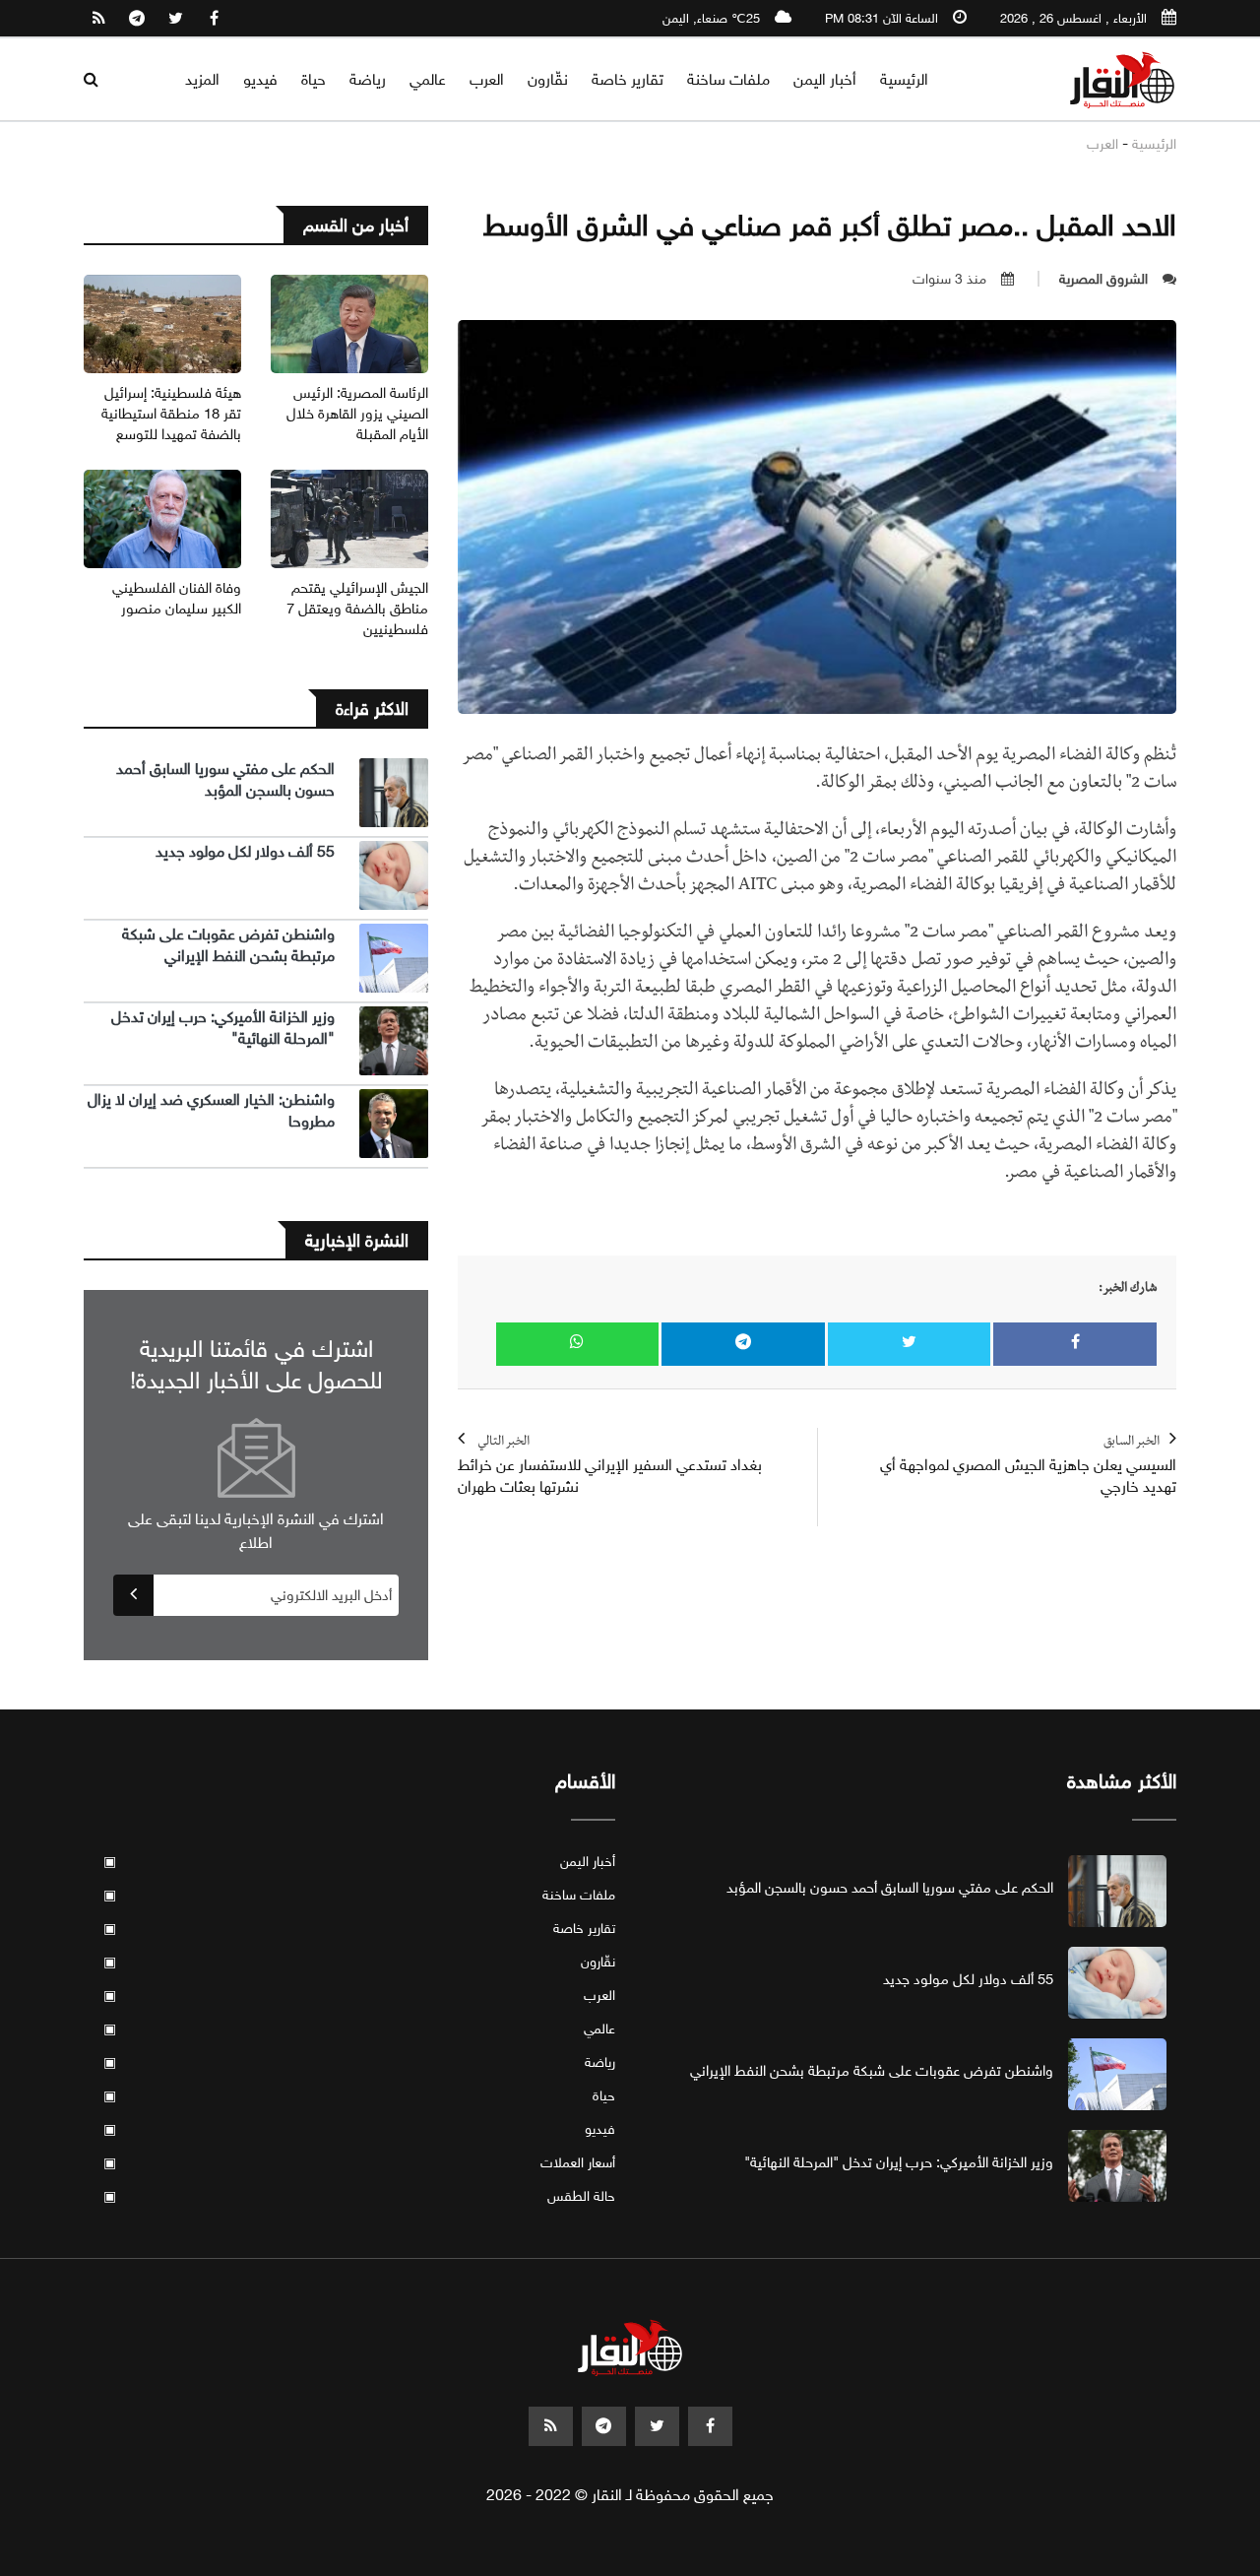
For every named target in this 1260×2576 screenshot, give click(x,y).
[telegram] (137, 19)
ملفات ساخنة (728, 79)
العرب (487, 79)
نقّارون (548, 79)
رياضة (368, 79)
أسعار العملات (359, 2163)
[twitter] (175, 19)
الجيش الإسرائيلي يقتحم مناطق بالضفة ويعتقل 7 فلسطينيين (357, 609)
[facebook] (214, 19)
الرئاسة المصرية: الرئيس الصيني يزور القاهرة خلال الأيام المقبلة (357, 414)
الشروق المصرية (1103, 279)
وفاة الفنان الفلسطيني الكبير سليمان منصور (177, 598)
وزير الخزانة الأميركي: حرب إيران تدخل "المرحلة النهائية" (899, 2162)
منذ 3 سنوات (949, 279)
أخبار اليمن (825, 79)
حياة (314, 79)
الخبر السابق (1028, 1466)
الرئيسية (904, 79)
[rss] (98, 19)
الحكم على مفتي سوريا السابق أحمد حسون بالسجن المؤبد (225, 779)
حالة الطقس (359, 2196)
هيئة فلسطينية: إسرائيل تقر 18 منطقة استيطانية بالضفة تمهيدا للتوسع (171, 414)
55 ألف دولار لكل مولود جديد (245, 851)
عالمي (428, 79)
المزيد (202, 79)
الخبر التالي (610, 1466)
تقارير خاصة (628, 79)
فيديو (260, 79)
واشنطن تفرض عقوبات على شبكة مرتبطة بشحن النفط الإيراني (228, 945)
